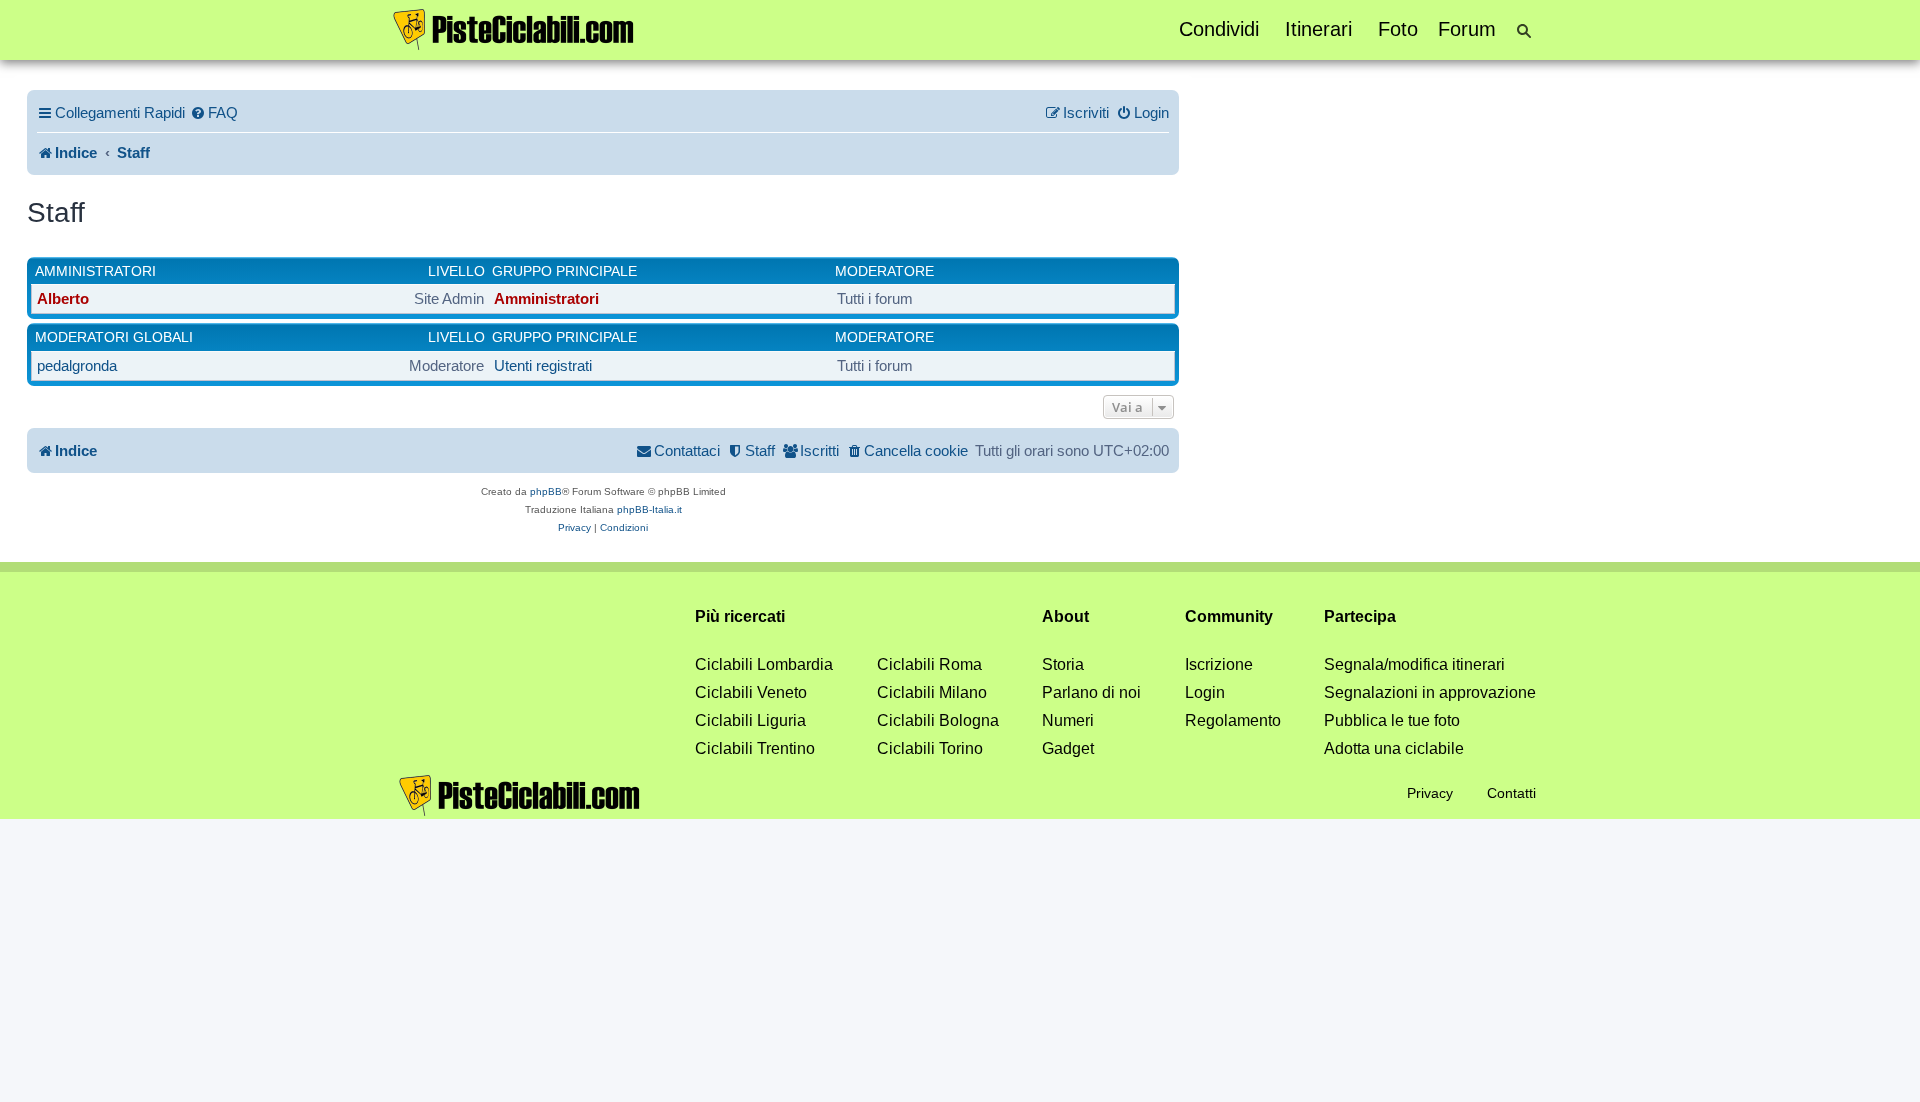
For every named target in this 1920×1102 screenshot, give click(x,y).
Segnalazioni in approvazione (1430, 692)
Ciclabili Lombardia (764, 664)
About (1065, 616)
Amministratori (95, 271)
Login (1205, 692)
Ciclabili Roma (929, 664)
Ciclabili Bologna (938, 720)
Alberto (63, 298)
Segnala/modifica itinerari (1414, 664)
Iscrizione (1219, 664)
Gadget (1068, 748)
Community (1229, 616)
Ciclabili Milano (932, 692)
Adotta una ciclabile (1394, 748)
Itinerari (1318, 29)
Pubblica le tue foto (1392, 720)
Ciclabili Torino (930, 748)
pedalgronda (77, 365)
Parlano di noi (1091, 692)
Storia (1063, 664)
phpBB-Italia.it (649, 509)
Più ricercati (740, 616)
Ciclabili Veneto (751, 692)
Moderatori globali (114, 337)
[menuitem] (214, 113)
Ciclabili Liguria (750, 720)
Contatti (1511, 793)
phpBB (546, 491)
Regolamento (1233, 720)
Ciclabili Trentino (755, 748)
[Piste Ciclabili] (514, 28)
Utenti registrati (543, 365)
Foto (1398, 29)
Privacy (1430, 793)
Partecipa (1360, 616)
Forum (1467, 29)
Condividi (1219, 29)
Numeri (1068, 720)
